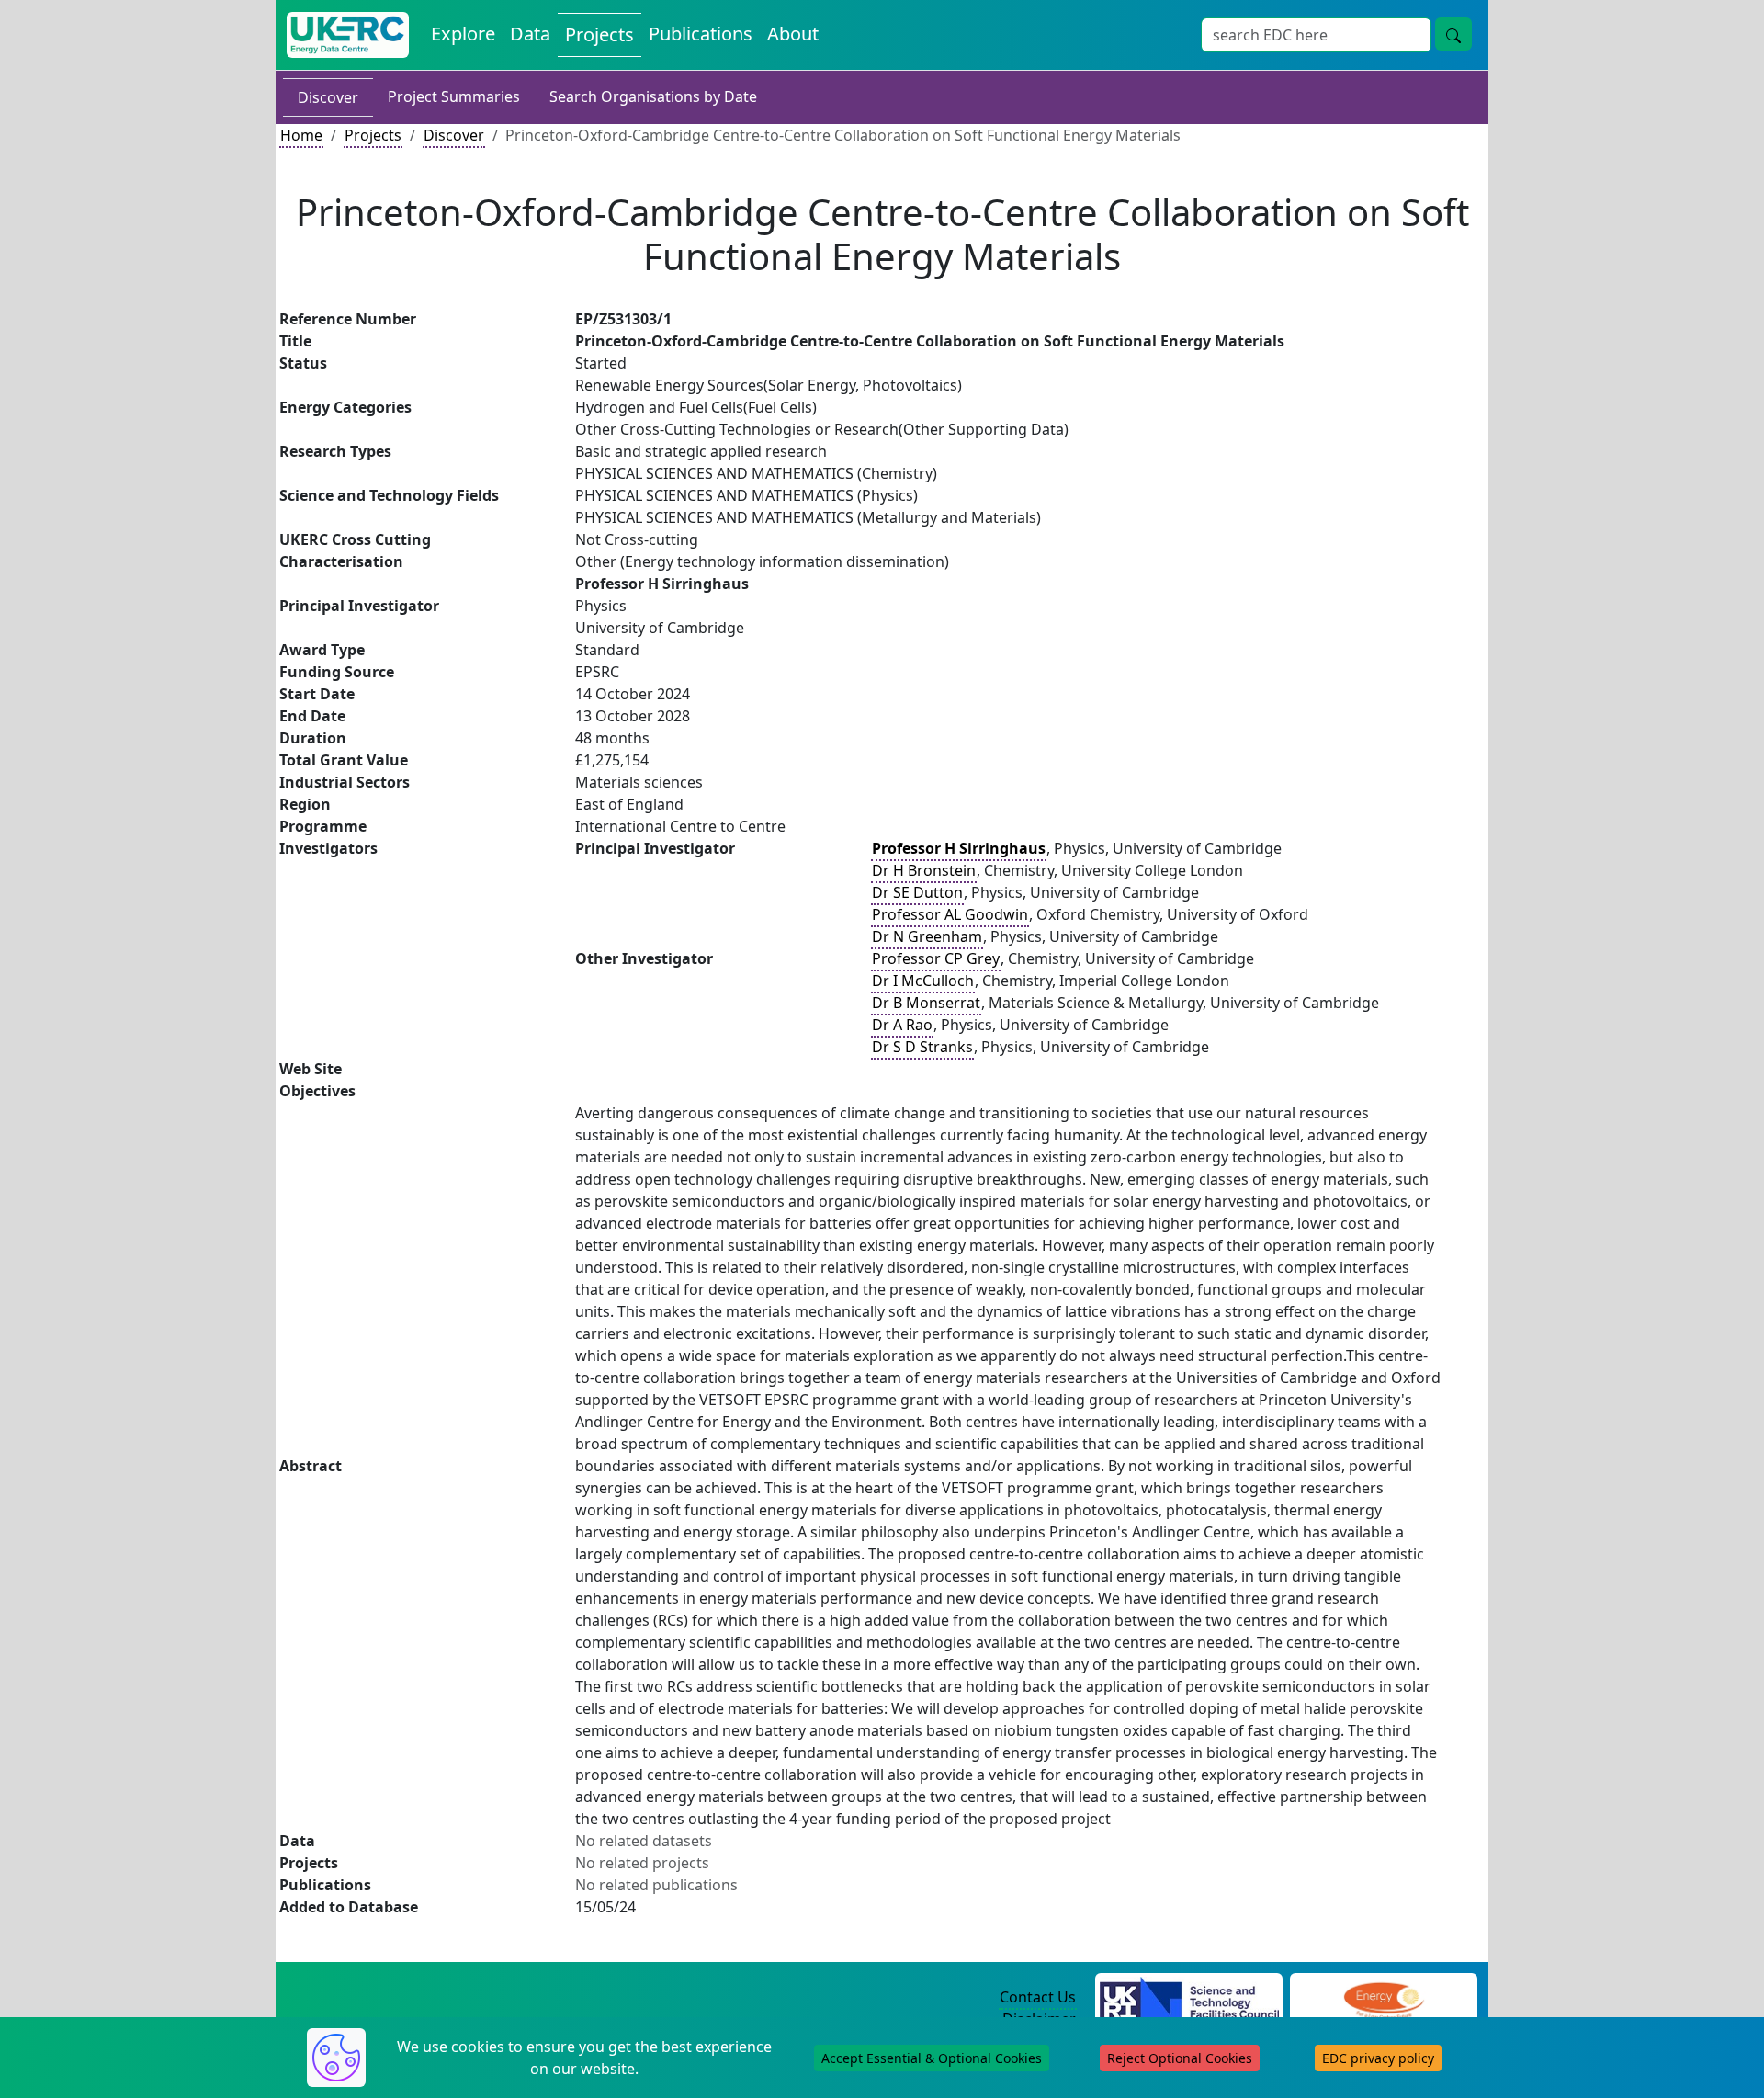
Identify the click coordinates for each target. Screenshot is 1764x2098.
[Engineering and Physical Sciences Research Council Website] (1383, 1998)
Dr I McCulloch (923, 981)
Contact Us (1038, 1997)
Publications (701, 34)
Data (530, 34)
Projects (599, 34)
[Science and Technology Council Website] (1189, 1998)
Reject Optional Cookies (1180, 2058)
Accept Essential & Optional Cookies (932, 2058)
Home (301, 135)
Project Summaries (454, 96)
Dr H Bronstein (924, 870)
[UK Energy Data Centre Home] (348, 35)
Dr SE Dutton (917, 892)
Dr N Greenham (927, 936)
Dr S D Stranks (922, 1047)
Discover (328, 97)
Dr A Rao (902, 1025)
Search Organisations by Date (653, 96)
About (793, 34)
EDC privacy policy (1378, 2058)
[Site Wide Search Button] (1453, 34)
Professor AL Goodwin (950, 914)
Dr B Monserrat (926, 1003)
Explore (463, 34)
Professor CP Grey (936, 958)
